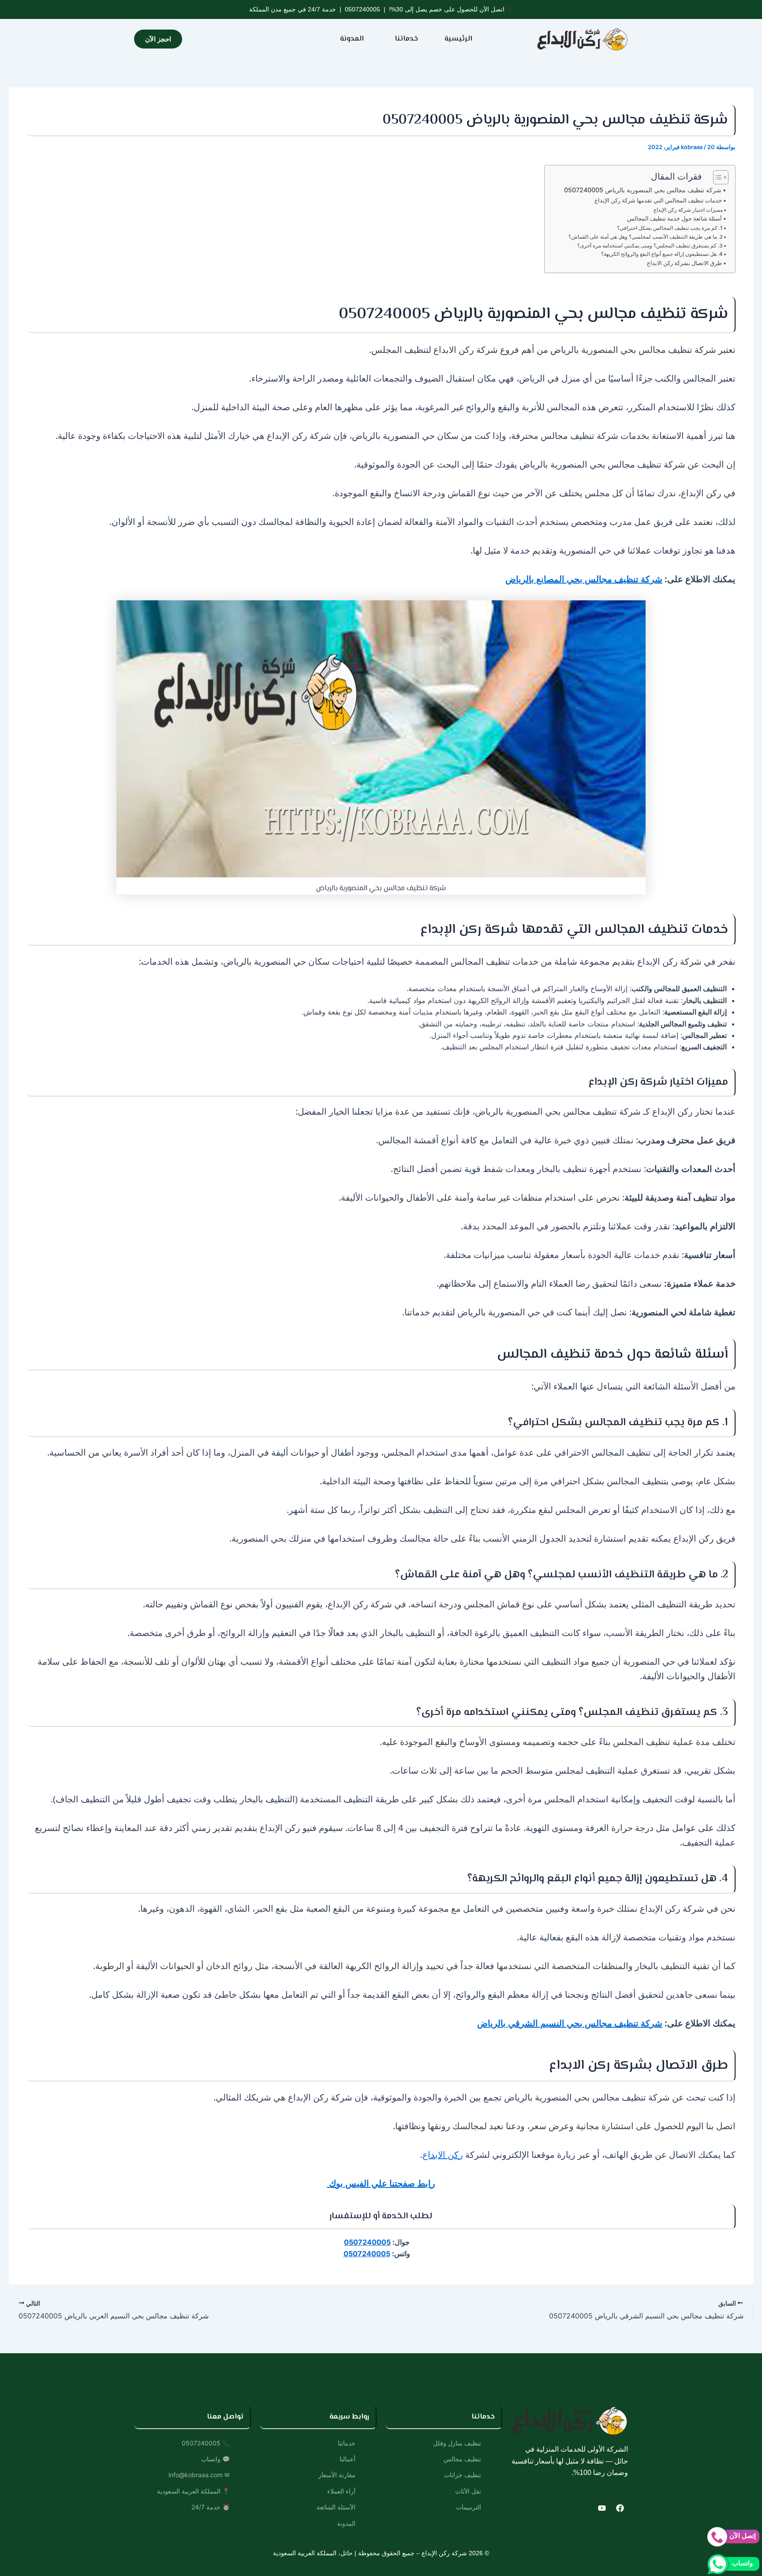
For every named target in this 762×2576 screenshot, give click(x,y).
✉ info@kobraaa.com (199, 2475)
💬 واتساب (215, 2459)
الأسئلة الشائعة (336, 2507)
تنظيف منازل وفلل (457, 2443)
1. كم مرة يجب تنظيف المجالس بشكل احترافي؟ (670, 228)
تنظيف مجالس (462, 2459)
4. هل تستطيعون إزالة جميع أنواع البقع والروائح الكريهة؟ (662, 254)
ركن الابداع (443, 2155)
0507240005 (362, 9)
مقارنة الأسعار (337, 2475)
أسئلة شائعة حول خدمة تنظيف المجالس (674, 218)
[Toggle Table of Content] (716, 177)
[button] (404, 39)
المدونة (352, 39)
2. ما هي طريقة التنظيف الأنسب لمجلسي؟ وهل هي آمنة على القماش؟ (646, 237)
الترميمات (469, 2507)
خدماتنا (406, 39)
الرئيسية (458, 39)
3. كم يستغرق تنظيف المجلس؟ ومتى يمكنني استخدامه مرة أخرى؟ (650, 246)
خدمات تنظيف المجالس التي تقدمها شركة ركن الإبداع (658, 200)
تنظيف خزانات (463, 2475)
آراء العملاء (341, 2491)
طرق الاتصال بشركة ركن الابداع (684, 263)
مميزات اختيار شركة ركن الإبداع (688, 210)
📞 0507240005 (206, 2443)
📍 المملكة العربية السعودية (193, 2491)
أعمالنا (347, 2459)
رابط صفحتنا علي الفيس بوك (381, 2183)
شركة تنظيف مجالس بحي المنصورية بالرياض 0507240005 (643, 190)
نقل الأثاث (468, 2491)
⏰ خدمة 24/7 (211, 2507)
